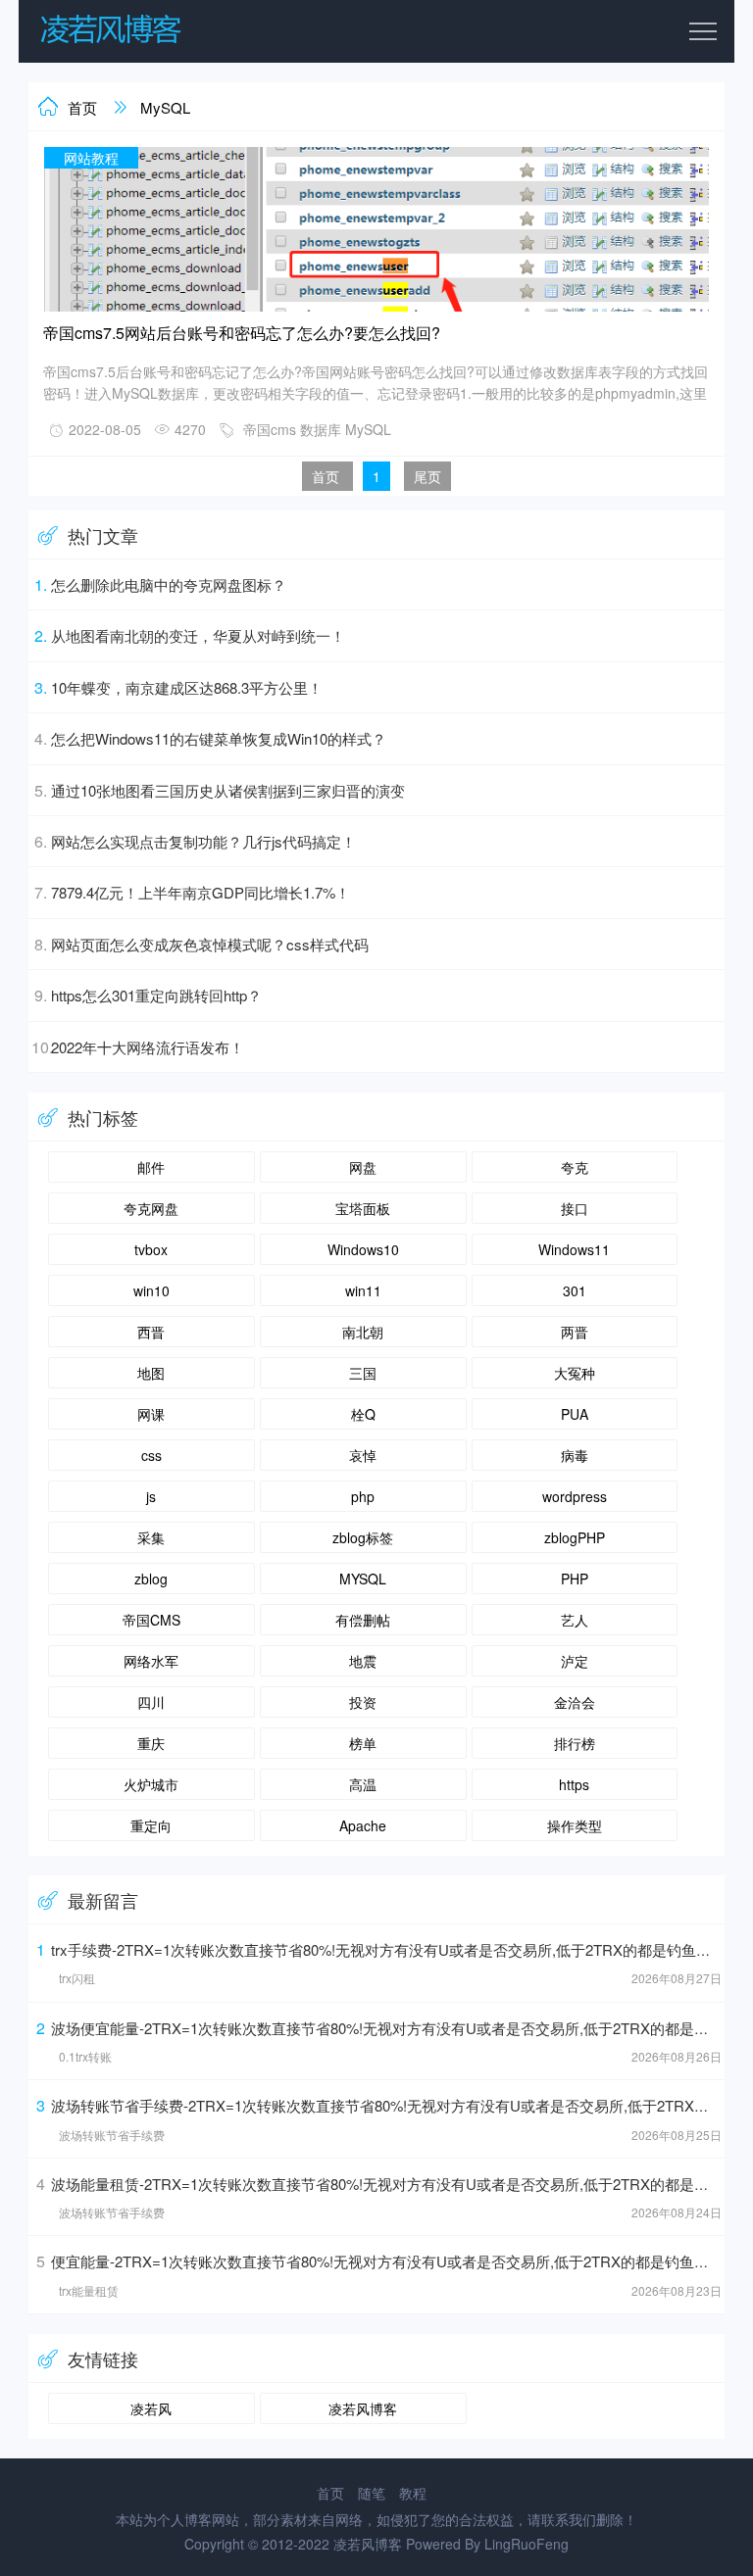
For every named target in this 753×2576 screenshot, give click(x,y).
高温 (363, 1784)
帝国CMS (151, 1620)
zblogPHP (575, 1537)
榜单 (363, 1743)
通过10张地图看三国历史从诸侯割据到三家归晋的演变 (228, 790)
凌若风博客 (363, 2408)
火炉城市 (151, 1784)
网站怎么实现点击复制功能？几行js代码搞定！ (203, 841)
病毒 (575, 1455)
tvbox (151, 1249)
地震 (363, 1661)
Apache (363, 1825)
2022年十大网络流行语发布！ (148, 1047)
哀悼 (363, 1455)
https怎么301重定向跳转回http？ (156, 995)
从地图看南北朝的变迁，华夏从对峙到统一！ (198, 635)
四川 (151, 1702)
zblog (151, 1579)
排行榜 (575, 1743)
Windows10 (363, 1249)
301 (575, 1290)
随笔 (372, 2493)
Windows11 (574, 1249)
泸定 (575, 1661)
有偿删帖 (363, 1620)
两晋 (575, 1332)
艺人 (575, 1620)
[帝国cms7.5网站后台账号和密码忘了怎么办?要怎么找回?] (376, 308)
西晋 (151, 1332)
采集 (151, 1537)
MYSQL (363, 1579)
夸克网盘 (151, 1208)
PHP (575, 1579)
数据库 (321, 429)
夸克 (575, 1167)
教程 (413, 2493)
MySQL (165, 107)
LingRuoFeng (527, 2544)
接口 (575, 1208)
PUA (575, 1414)
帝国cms (270, 429)
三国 (363, 1373)
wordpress (575, 1496)
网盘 (363, 1167)
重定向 (151, 1825)
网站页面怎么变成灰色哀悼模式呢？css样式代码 (210, 944)
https (574, 1784)
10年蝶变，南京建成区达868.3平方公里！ (187, 687)
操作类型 (575, 1825)
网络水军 (151, 1661)
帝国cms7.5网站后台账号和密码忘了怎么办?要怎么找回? (242, 333)
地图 (151, 1373)
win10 (151, 1290)
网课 (151, 1414)
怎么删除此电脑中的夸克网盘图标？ (169, 584)
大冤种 (575, 1373)
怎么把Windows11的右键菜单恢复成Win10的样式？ (219, 738)
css (151, 1455)
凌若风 (151, 2408)
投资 (363, 1702)
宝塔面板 (363, 1208)
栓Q (363, 1414)
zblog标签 (363, 1537)
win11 (363, 1290)
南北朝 (363, 1332)
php (363, 1496)
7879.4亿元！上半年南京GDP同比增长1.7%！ (201, 892)
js (151, 1496)
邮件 (151, 1167)
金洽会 (575, 1702)
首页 (82, 107)
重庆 (151, 1743)
